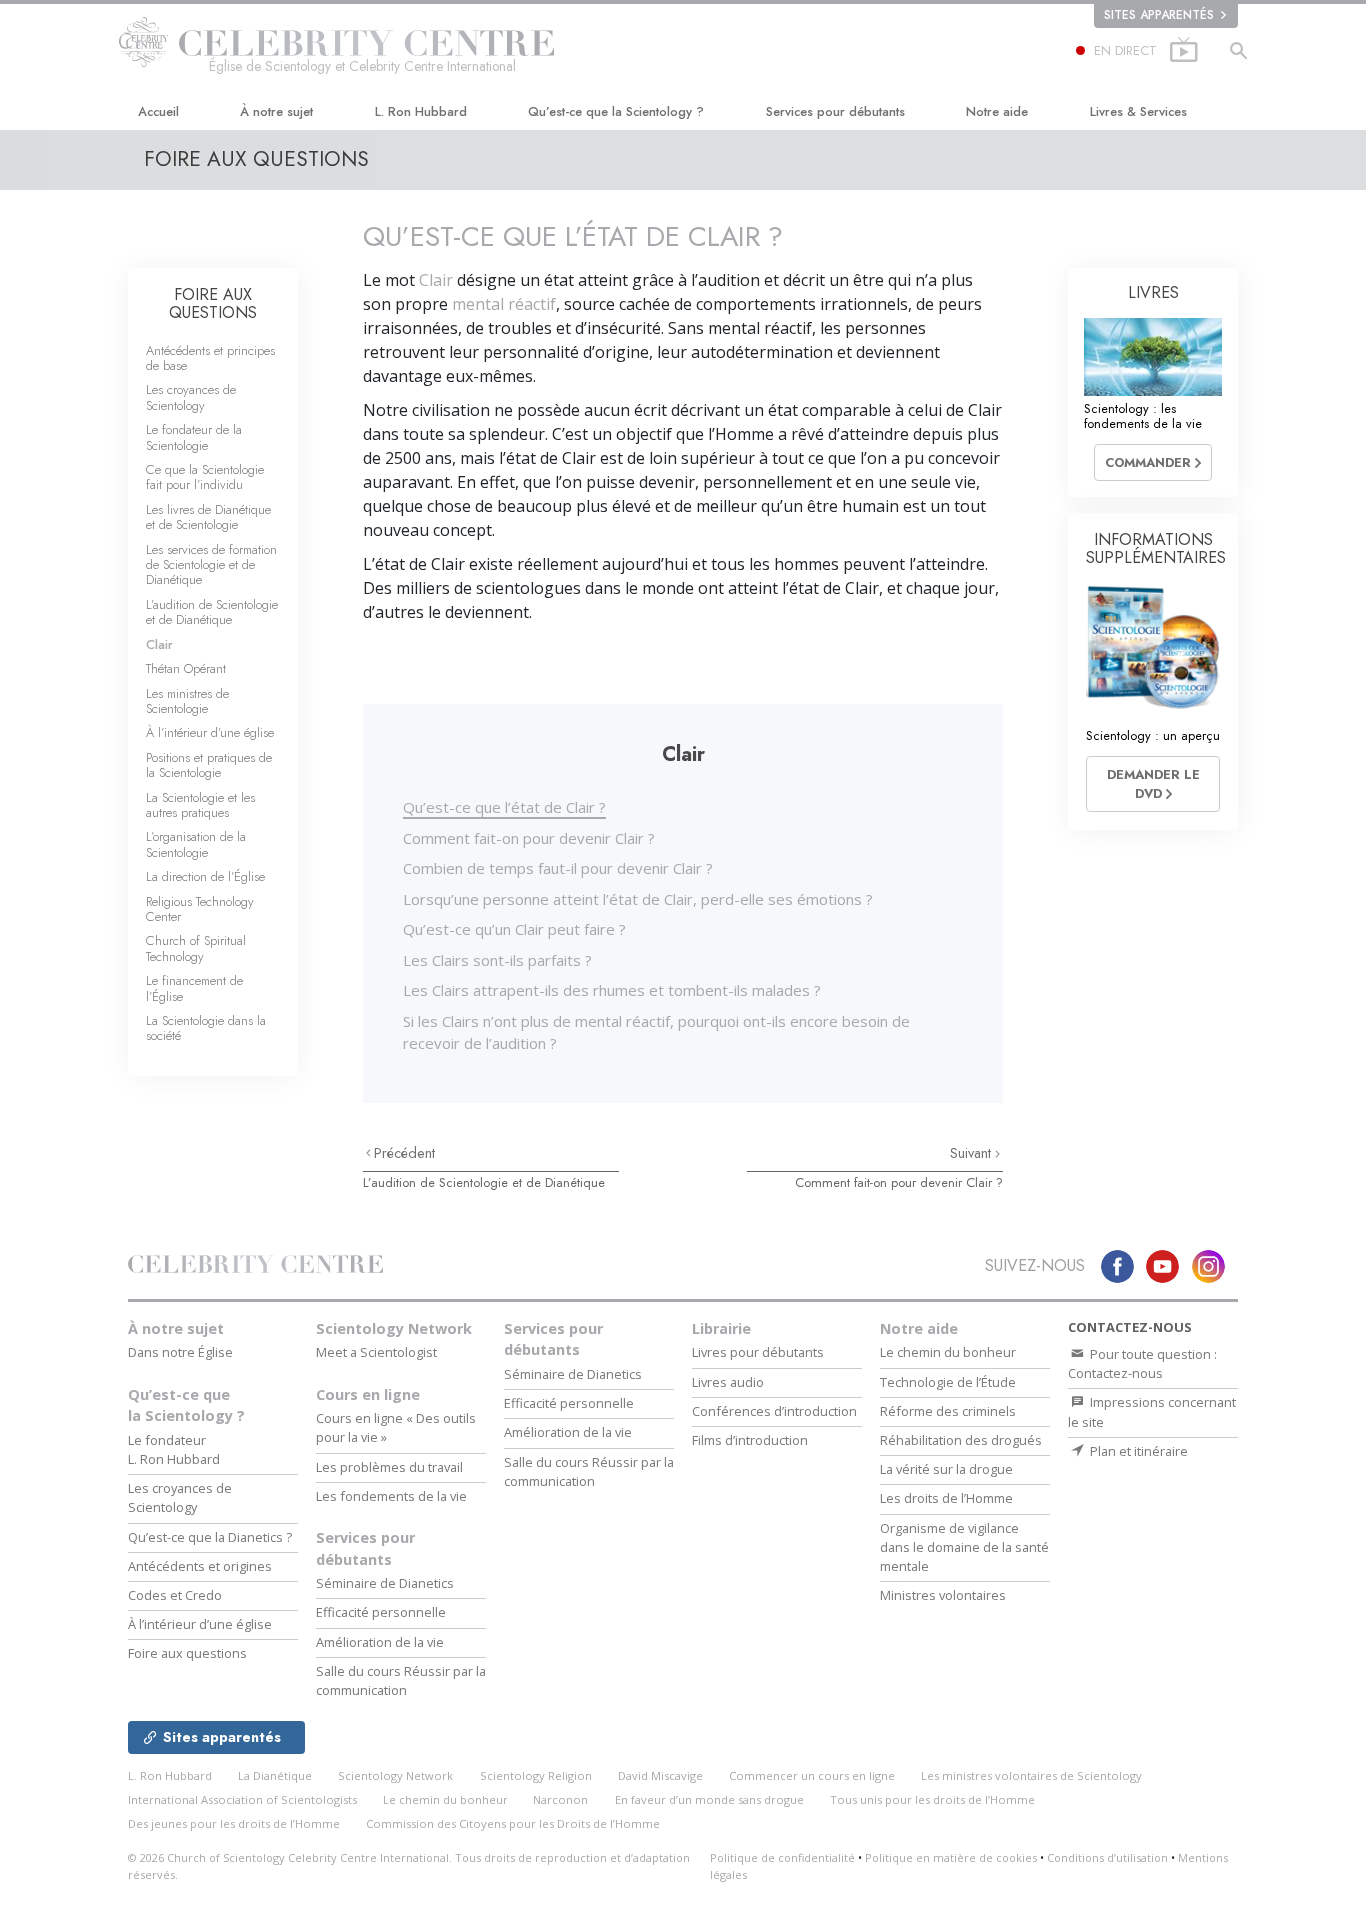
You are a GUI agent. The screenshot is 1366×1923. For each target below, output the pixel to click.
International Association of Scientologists (242, 1799)
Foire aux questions (187, 1653)
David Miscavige (660, 1775)
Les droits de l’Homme (946, 1498)
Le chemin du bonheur (948, 1352)
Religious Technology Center (200, 909)
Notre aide (997, 111)
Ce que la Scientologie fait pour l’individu (205, 477)
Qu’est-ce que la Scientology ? (616, 111)
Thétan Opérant (186, 668)
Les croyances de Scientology (191, 397)
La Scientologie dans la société (206, 1028)
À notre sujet (276, 111)
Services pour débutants (835, 111)
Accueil (158, 111)
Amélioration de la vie (380, 1642)
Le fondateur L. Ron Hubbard (174, 1449)
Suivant (972, 1153)
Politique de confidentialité (782, 1857)
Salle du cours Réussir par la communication (401, 1680)
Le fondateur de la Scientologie (194, 437)
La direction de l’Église (205, 876)
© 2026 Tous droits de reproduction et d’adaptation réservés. (409, 1866)
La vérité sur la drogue (946, 1469)
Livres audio (728, 1382)
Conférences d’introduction (774, 1411)
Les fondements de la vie (391, 1496)
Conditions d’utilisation (1107, 1857)
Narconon (560, 1799)
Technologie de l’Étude (948, 1382)
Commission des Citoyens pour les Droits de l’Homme (513, 1823)
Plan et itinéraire (1137, 1451)
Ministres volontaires (943, 1595)
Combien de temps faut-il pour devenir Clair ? (558, 868)
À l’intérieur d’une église (210, 732)
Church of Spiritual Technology (196, 948)
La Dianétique (275, 1775)
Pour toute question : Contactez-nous (1142, 1363)
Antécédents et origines (200, 1566)
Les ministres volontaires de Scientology (1031, 1775)
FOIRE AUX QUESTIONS (213, 303)
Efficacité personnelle (381, 1612)
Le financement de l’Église (194, 988)
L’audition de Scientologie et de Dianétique (484, 1182)
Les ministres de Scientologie (187, 701)
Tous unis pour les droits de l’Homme (932, 1799)
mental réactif (504, 304)
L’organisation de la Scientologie (196, 844)
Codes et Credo (175, 1595)
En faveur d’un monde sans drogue (709, 1799)
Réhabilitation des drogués (961, 1440)
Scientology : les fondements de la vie (1143, 416)
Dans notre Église (180, 1352)
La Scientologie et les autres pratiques (200, 805)
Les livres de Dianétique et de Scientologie (208, 517)
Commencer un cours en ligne (812, 1775)
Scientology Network (394, 1328)
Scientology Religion (536, 1775)
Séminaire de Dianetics (385, 1583)
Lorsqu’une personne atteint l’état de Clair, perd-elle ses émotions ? (638, 899)
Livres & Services (1138, 111)
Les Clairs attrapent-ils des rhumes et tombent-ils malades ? (612, 990)
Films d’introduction (750, 1440)
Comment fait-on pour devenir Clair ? (529, 838)
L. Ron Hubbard (421, 111)
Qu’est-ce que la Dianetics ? (210, 1537)
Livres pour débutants (758, 1352)
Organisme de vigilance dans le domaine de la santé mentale (964, 1547)
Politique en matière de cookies (951, 1857)
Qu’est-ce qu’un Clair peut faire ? (514, 929)
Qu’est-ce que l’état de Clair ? (504, 807)
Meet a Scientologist (376, 1352)
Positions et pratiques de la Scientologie (209, 765)
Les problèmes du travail (389, 1467)
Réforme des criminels (948, 1411)
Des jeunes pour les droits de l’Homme (234, 1823)
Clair (436, 280)
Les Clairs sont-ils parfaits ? (497, 960)
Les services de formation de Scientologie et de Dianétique (211, 565)
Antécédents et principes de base (210, 358)
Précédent (404, 1153)
